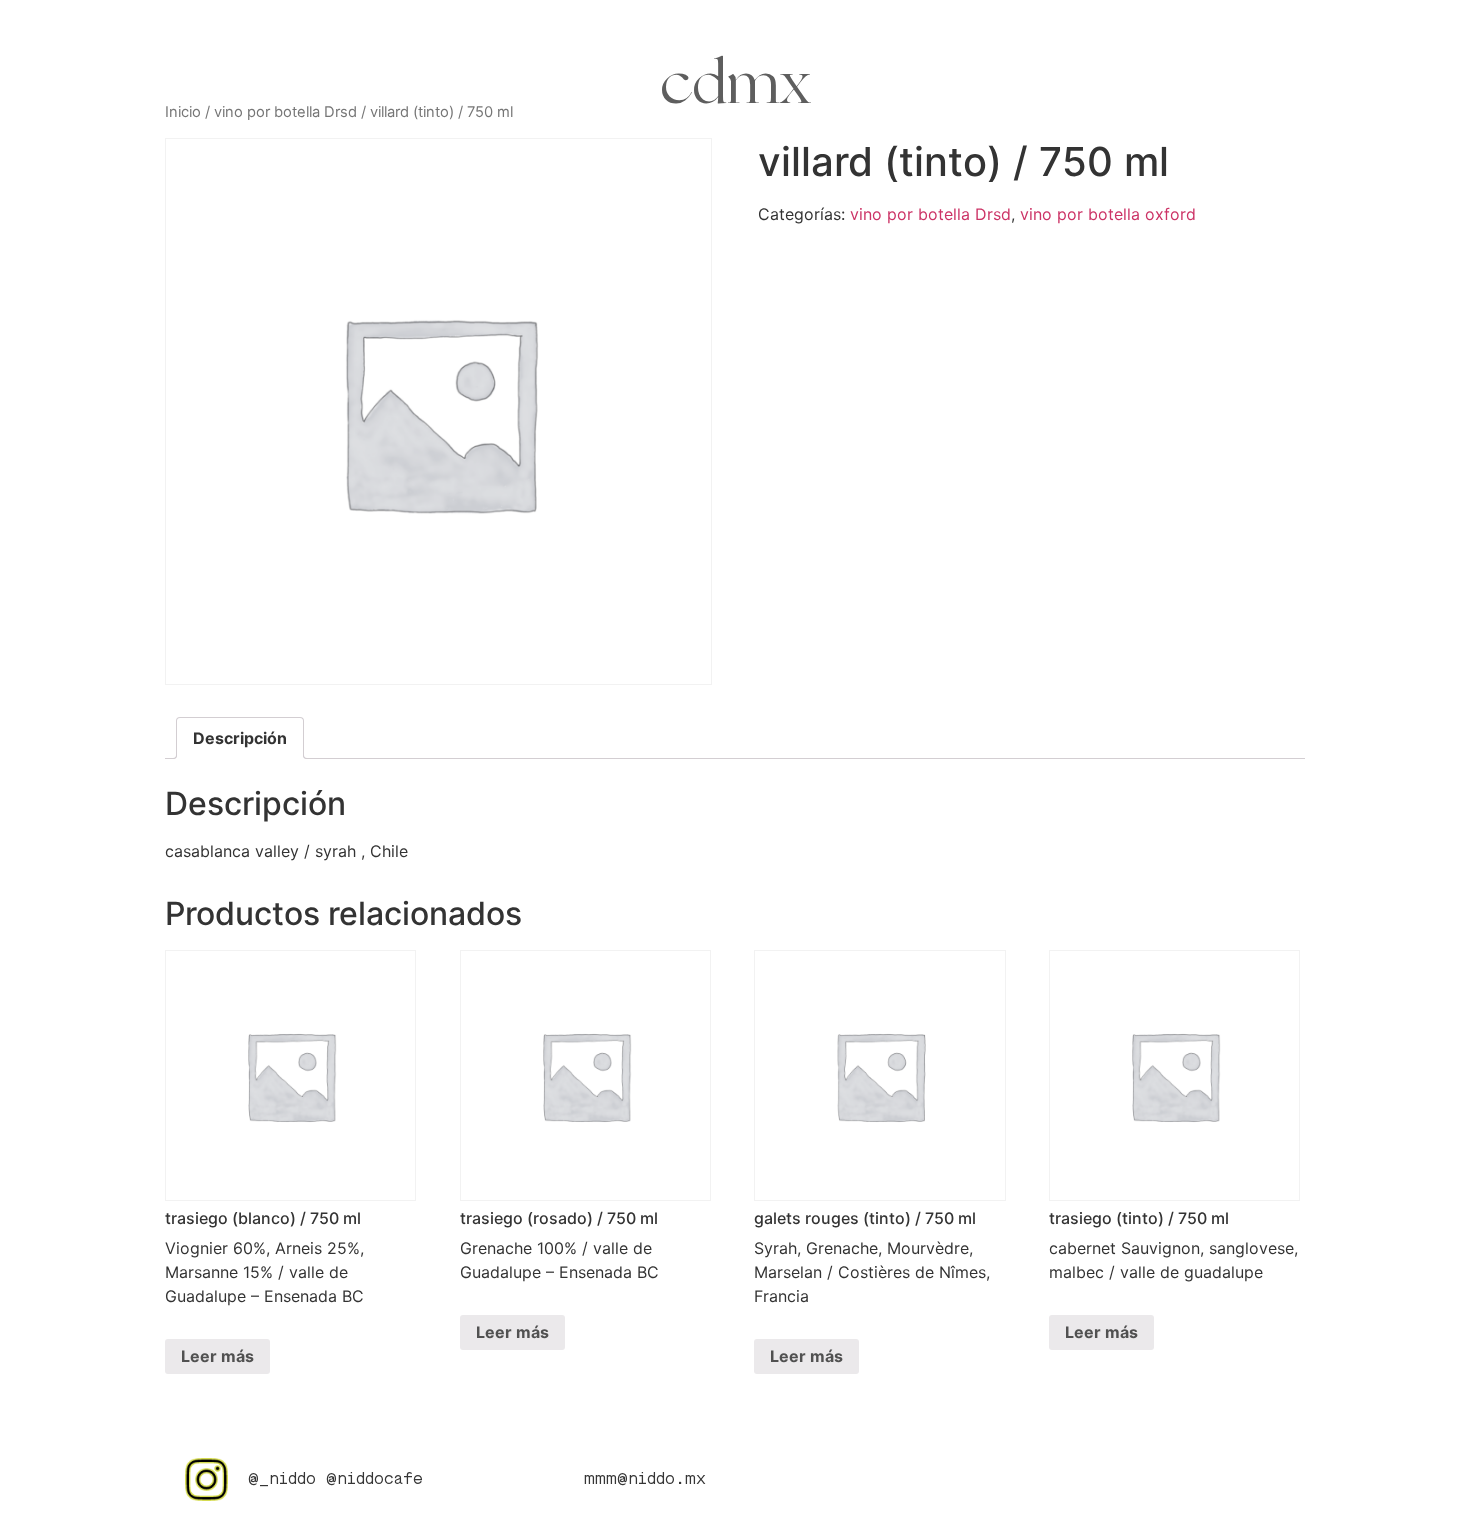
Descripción (240, 738)
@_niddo (282, 1480)
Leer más (217, 1356)
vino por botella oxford (1108, 214)
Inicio (183, 112)
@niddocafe (374, 1480)
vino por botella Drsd (285, 112)
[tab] (240, 738)
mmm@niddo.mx (645, 1480)
